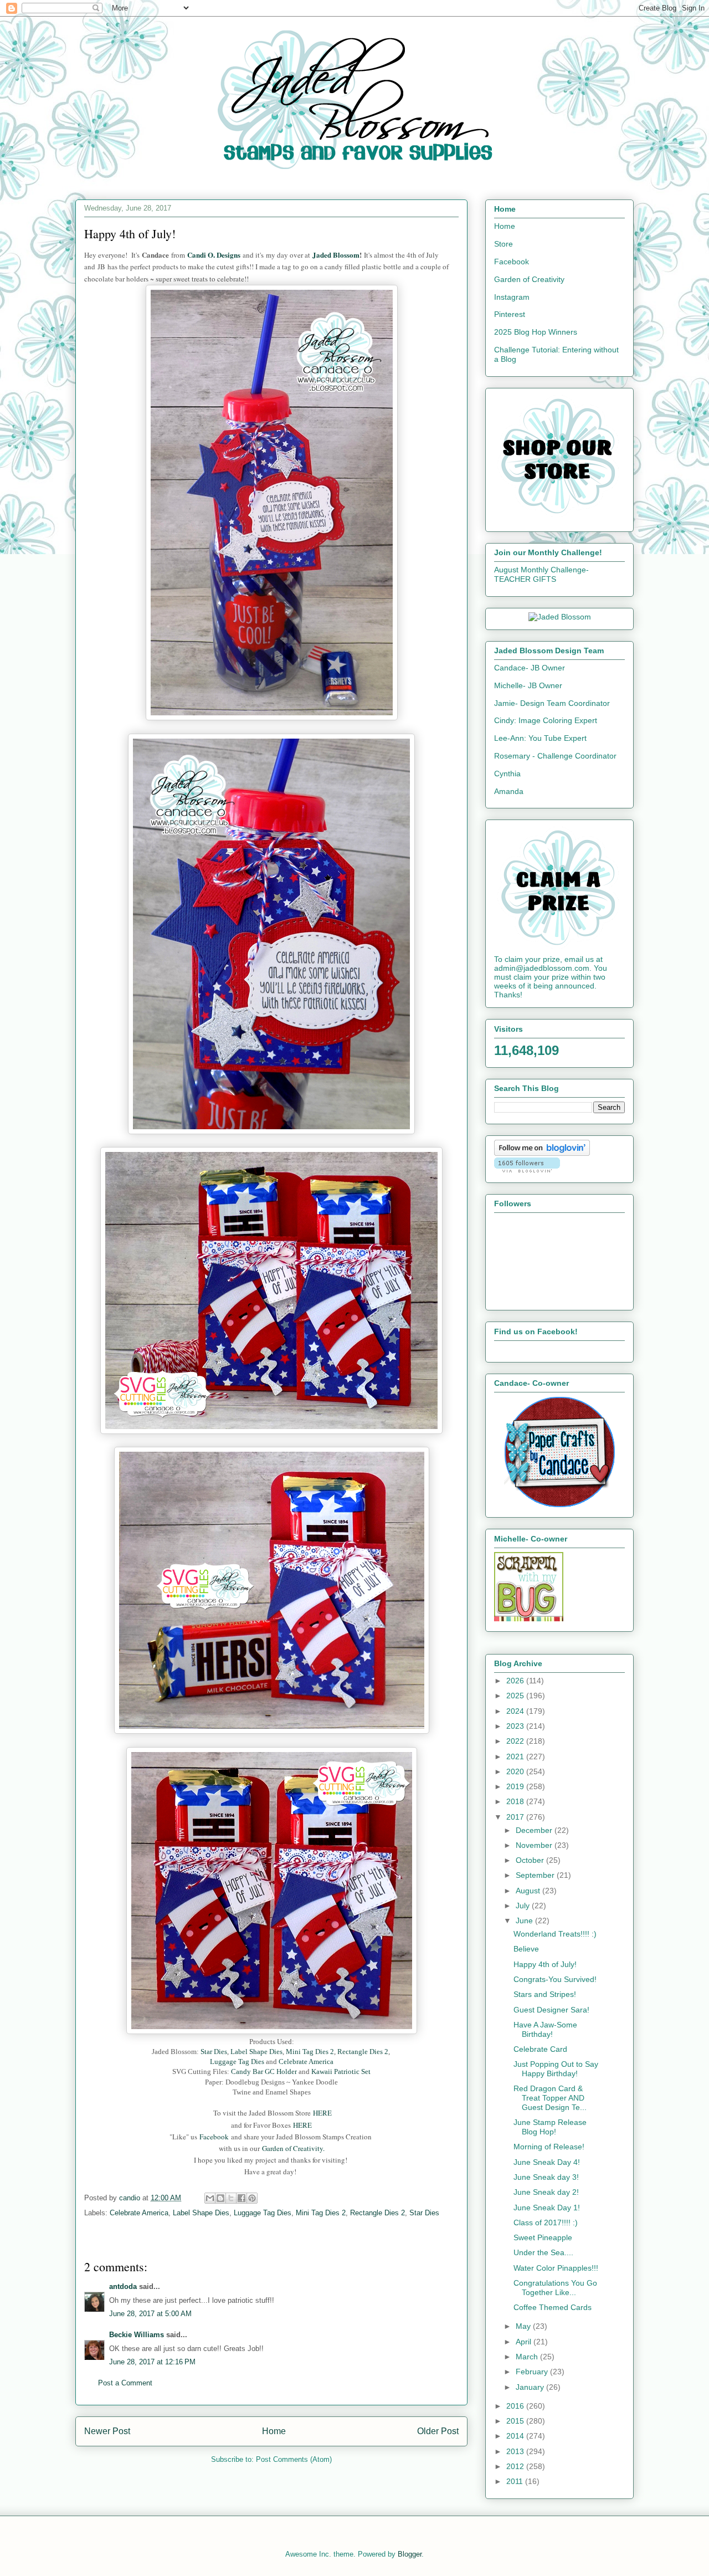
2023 (516, 1726)
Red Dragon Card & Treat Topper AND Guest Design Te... (550, 2098)
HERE (322, 2113)
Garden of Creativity (529, 279)
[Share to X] (231, 2198)
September (536, 1875)
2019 (516, 1786)
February (533, 2372)
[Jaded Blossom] (560, 617)
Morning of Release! (549, 2147)
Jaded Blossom (336, 255)
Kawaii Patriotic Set (341, 2071)
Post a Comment (125, 2383)
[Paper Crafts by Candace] (559, 1504)
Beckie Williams (137, 2335)
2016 (516, 2406)
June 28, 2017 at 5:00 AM (150, 2314)
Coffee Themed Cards (553, 2307)
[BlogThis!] (220, 2198)
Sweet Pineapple (543, 2237)
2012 (516, 2466)
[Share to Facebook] (242, 2198)
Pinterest (510, 314)
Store (504, 244)
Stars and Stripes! (545, 1994)
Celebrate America (306, 2062)
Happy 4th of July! (545, 1964)
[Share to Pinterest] (252, 2198)
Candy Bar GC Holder (263, 2071)
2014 (516, 2436)
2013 (516, 2451)
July (524, 1906)
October (531, 1860)
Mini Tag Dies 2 (310, 2052)
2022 (516, 1741)
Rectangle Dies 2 (363, 2052)
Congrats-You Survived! (555, 1979)
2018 (516, 1801)
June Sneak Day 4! (547, 2162)
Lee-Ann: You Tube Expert (540, 738)
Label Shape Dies (256, 2052)
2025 (516, 1696)
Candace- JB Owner (530, 668)
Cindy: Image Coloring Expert (546, 720)
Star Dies (214, 2052)
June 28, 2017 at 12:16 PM (152, 2362)
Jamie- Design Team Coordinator (552, 703)
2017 (516, 1817)
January (531, 2387)
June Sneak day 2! (546, 2192)
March (528, 2357)
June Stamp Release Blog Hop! (550, 2127)
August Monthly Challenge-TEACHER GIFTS (541, 574)
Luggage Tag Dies (238, 2062)
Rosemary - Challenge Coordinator (555, 756)
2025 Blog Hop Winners (536, 332)
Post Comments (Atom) (294, 2459)
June (525, 1921)
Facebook (214, 2137)
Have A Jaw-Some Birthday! (545, 2029)
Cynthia (507, 774)
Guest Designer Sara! (551, 2010)
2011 (516, 2481)
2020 (516, 1771)
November (535, 1845)
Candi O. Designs (215, 255)
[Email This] (210, 2198)
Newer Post (107, 2431)
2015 (516, 2421)
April (525, 2342)
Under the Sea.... (543, 2252)
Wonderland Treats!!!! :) (555, 1934)
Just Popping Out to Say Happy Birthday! (556, 2069)
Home (274, 2431)
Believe (526, 1949)
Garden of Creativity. (293, 2148)
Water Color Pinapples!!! (556, 2268)
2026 (516, 1681)
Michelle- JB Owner (528, 685)
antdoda (123, 2286)
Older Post (438, 2431)
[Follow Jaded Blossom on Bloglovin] (542, 1153)
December (535, 1830)
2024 (516, 1711)
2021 (516, 1756)
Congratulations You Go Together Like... (555, 2288)
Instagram (512, 297)
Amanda (509, 791)
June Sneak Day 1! (547, 2208)
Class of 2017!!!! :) (546, 2222)
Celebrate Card (540, 2049)
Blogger (410, 2554)
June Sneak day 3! (546, 2177)
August (529, 1891)
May (524, 2326)
